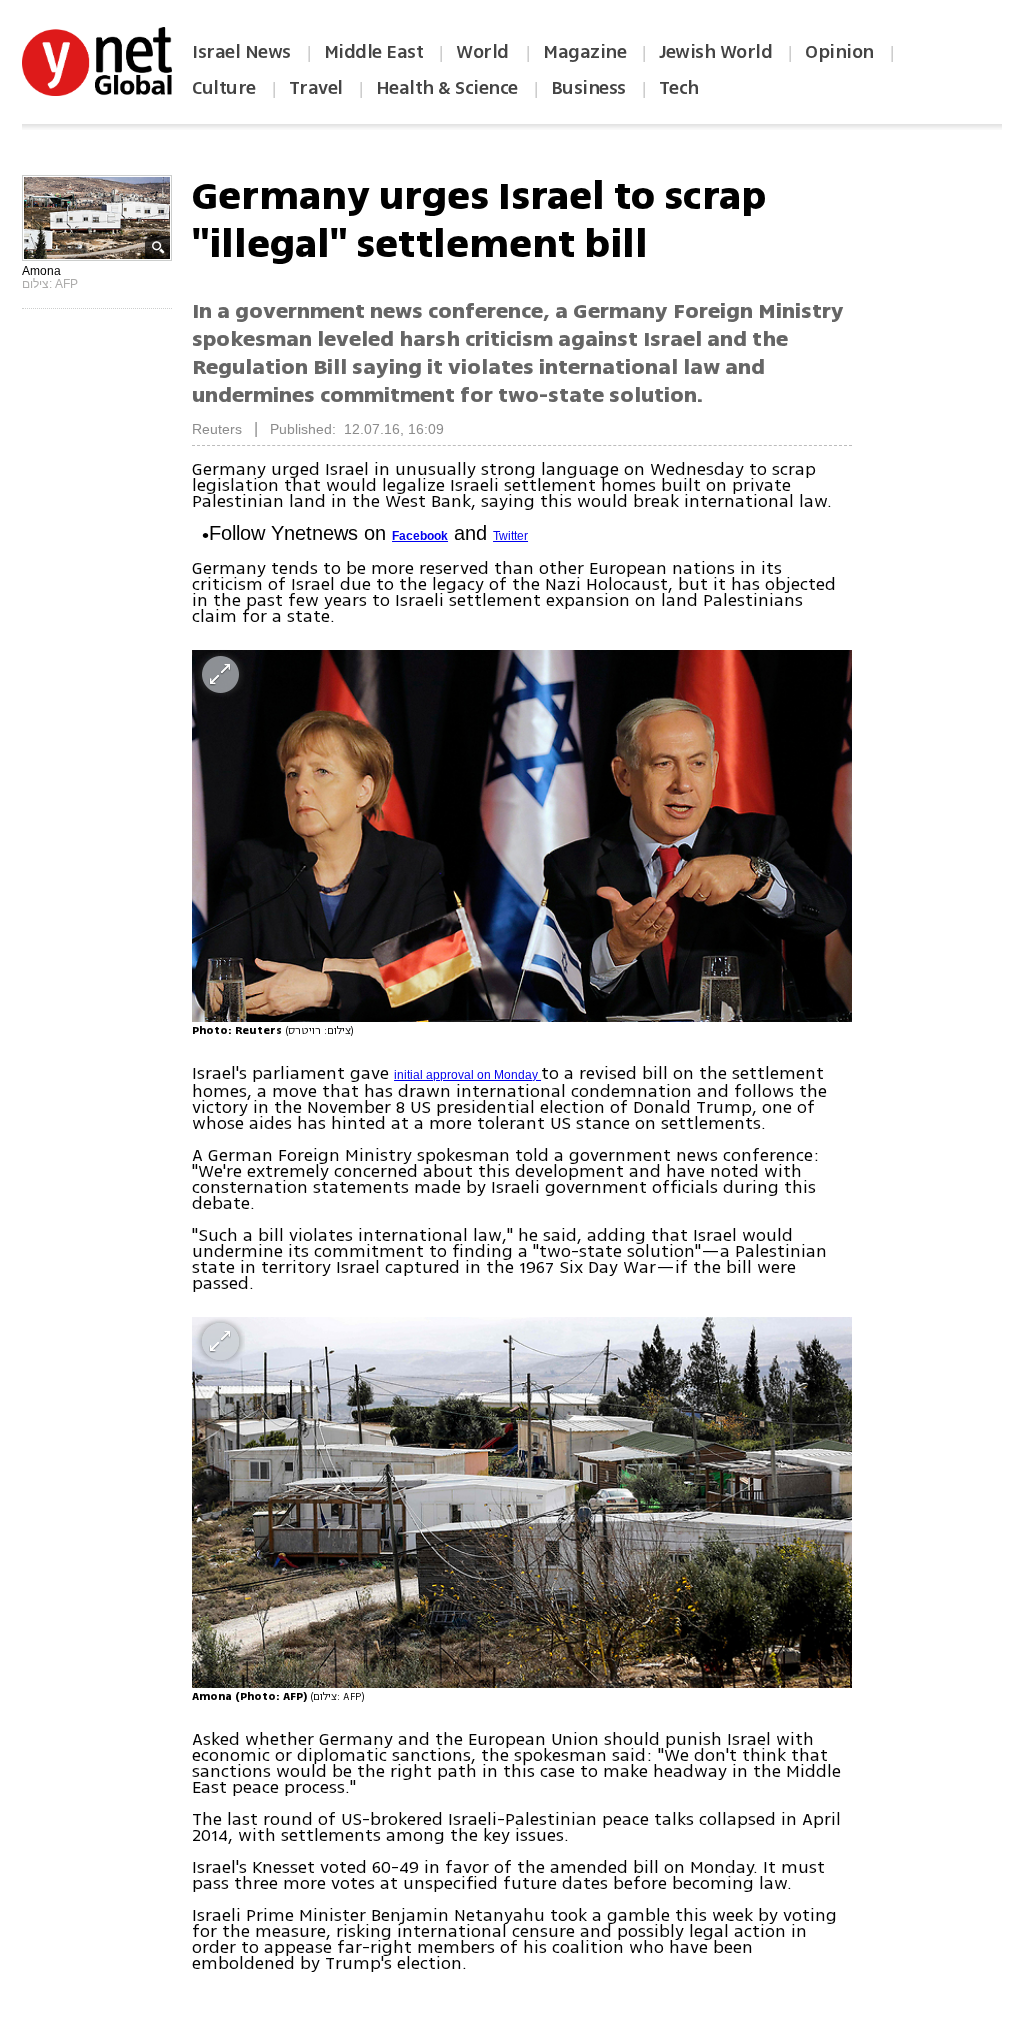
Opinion (839, 52)
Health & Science (447, 88)
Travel (316, 88)
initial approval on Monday (467, 1075)
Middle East (374, 52)
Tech (679, 88)
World (484, 52)
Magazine (584, 52)
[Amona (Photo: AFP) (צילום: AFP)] (522, 1502)
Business (588, 88)
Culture (224, 88)
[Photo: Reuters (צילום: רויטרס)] (522, 835)
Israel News (241, 52)
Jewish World (715, 52)
